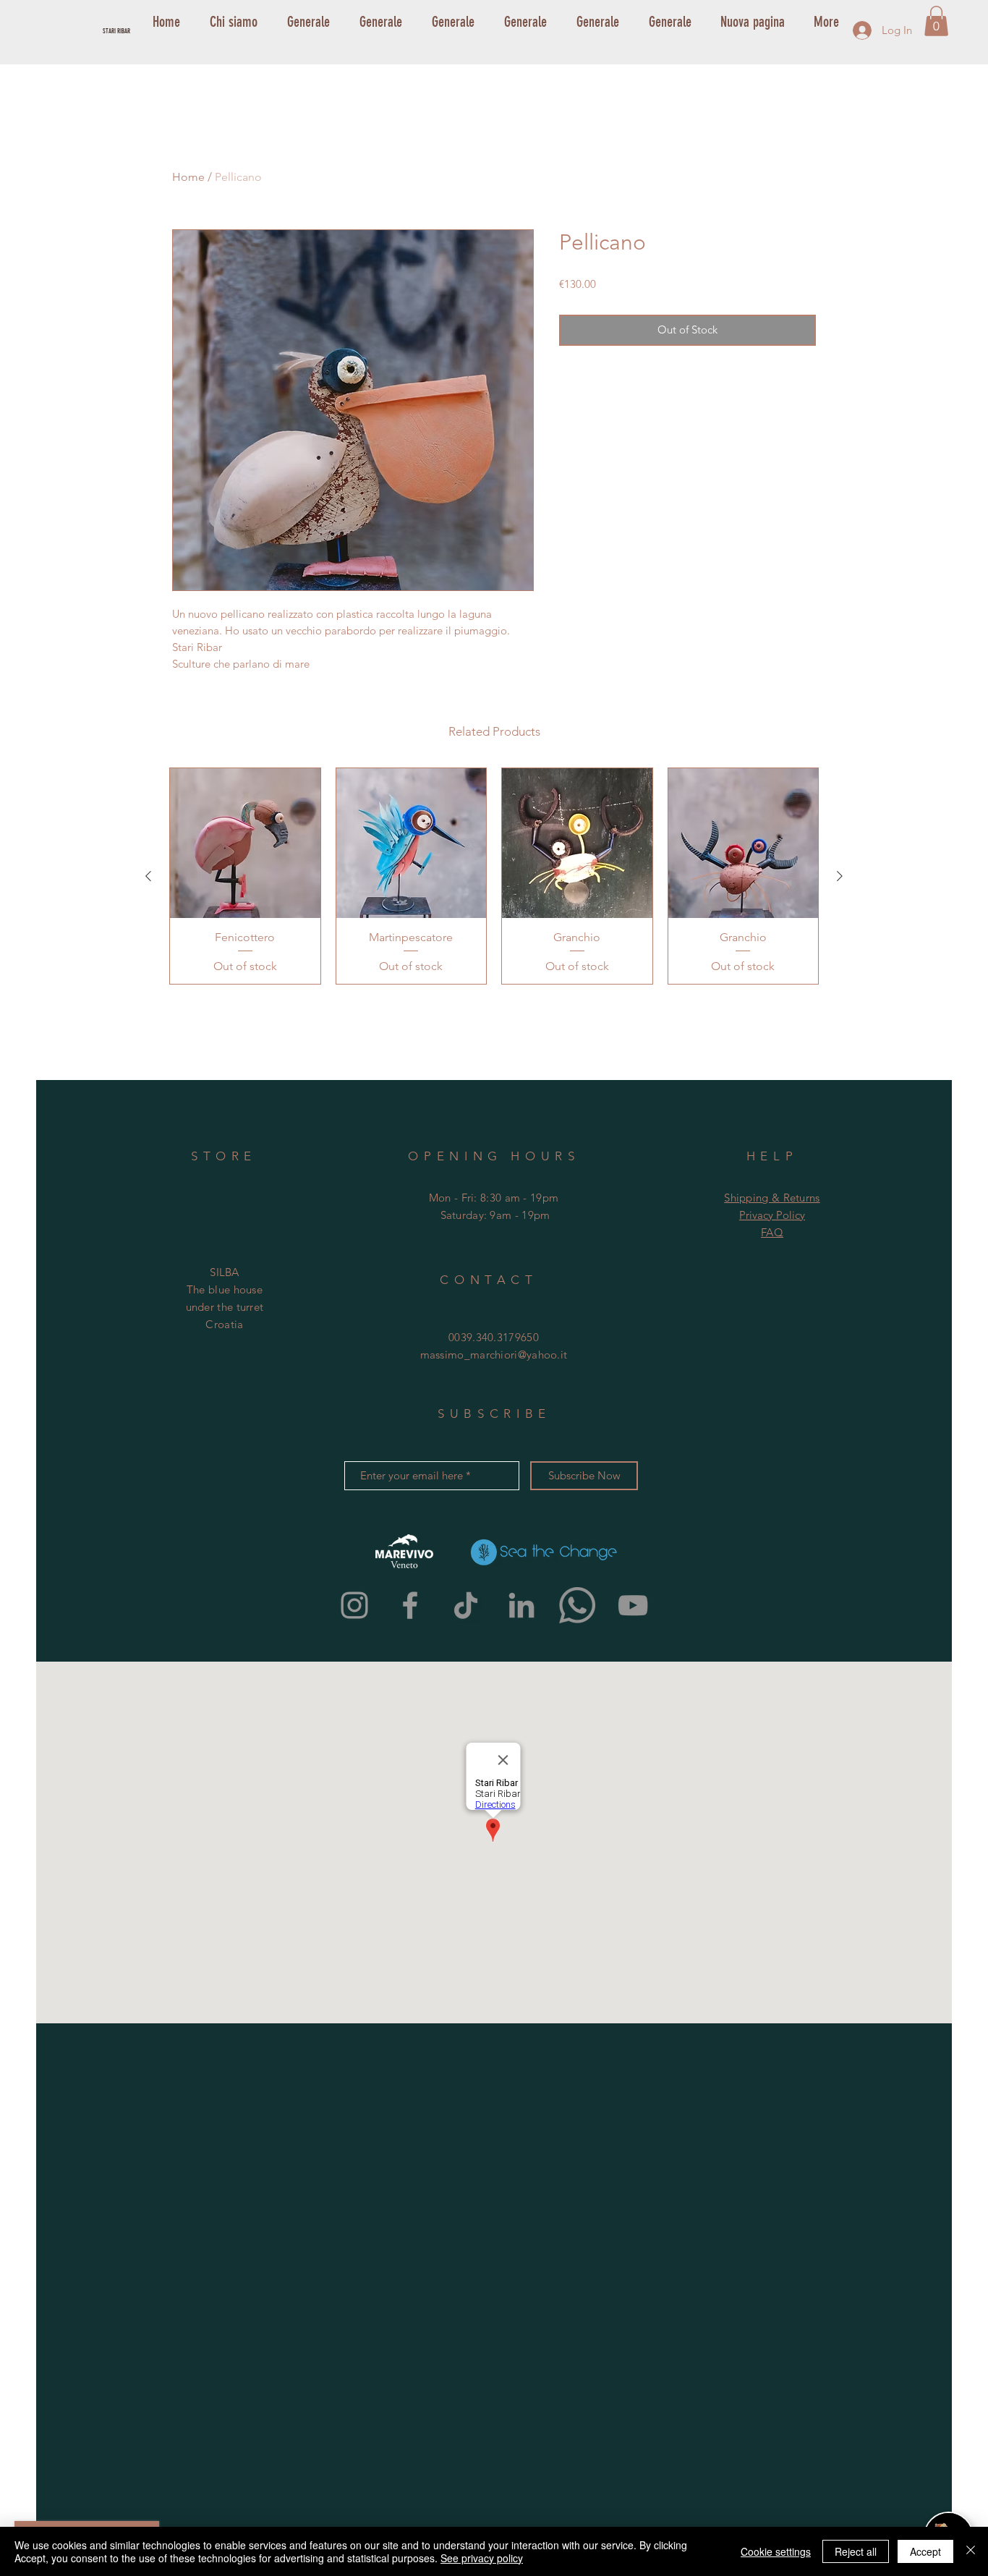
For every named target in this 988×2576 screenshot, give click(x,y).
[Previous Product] (148, 876)
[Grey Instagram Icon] (354, 1605)
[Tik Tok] (466, 1605)
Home (188, 177)
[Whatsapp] (577, 1605)
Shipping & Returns (772, 1198)
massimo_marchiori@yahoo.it (494, 1355)
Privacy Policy (772, 1215)
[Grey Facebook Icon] (410, 1605)
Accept (925, 2551)
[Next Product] (840, 876)
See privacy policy (482, 2558)
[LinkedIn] (521, 1605)
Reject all (856, 2551)
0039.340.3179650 (494, 1337)
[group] (494, 876)
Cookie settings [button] (776, 2551)
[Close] (971, 2551)
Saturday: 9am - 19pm (495, 1215)
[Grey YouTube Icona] (633, 1605)
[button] (936, 21)
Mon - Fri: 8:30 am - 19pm (494, 1198)
